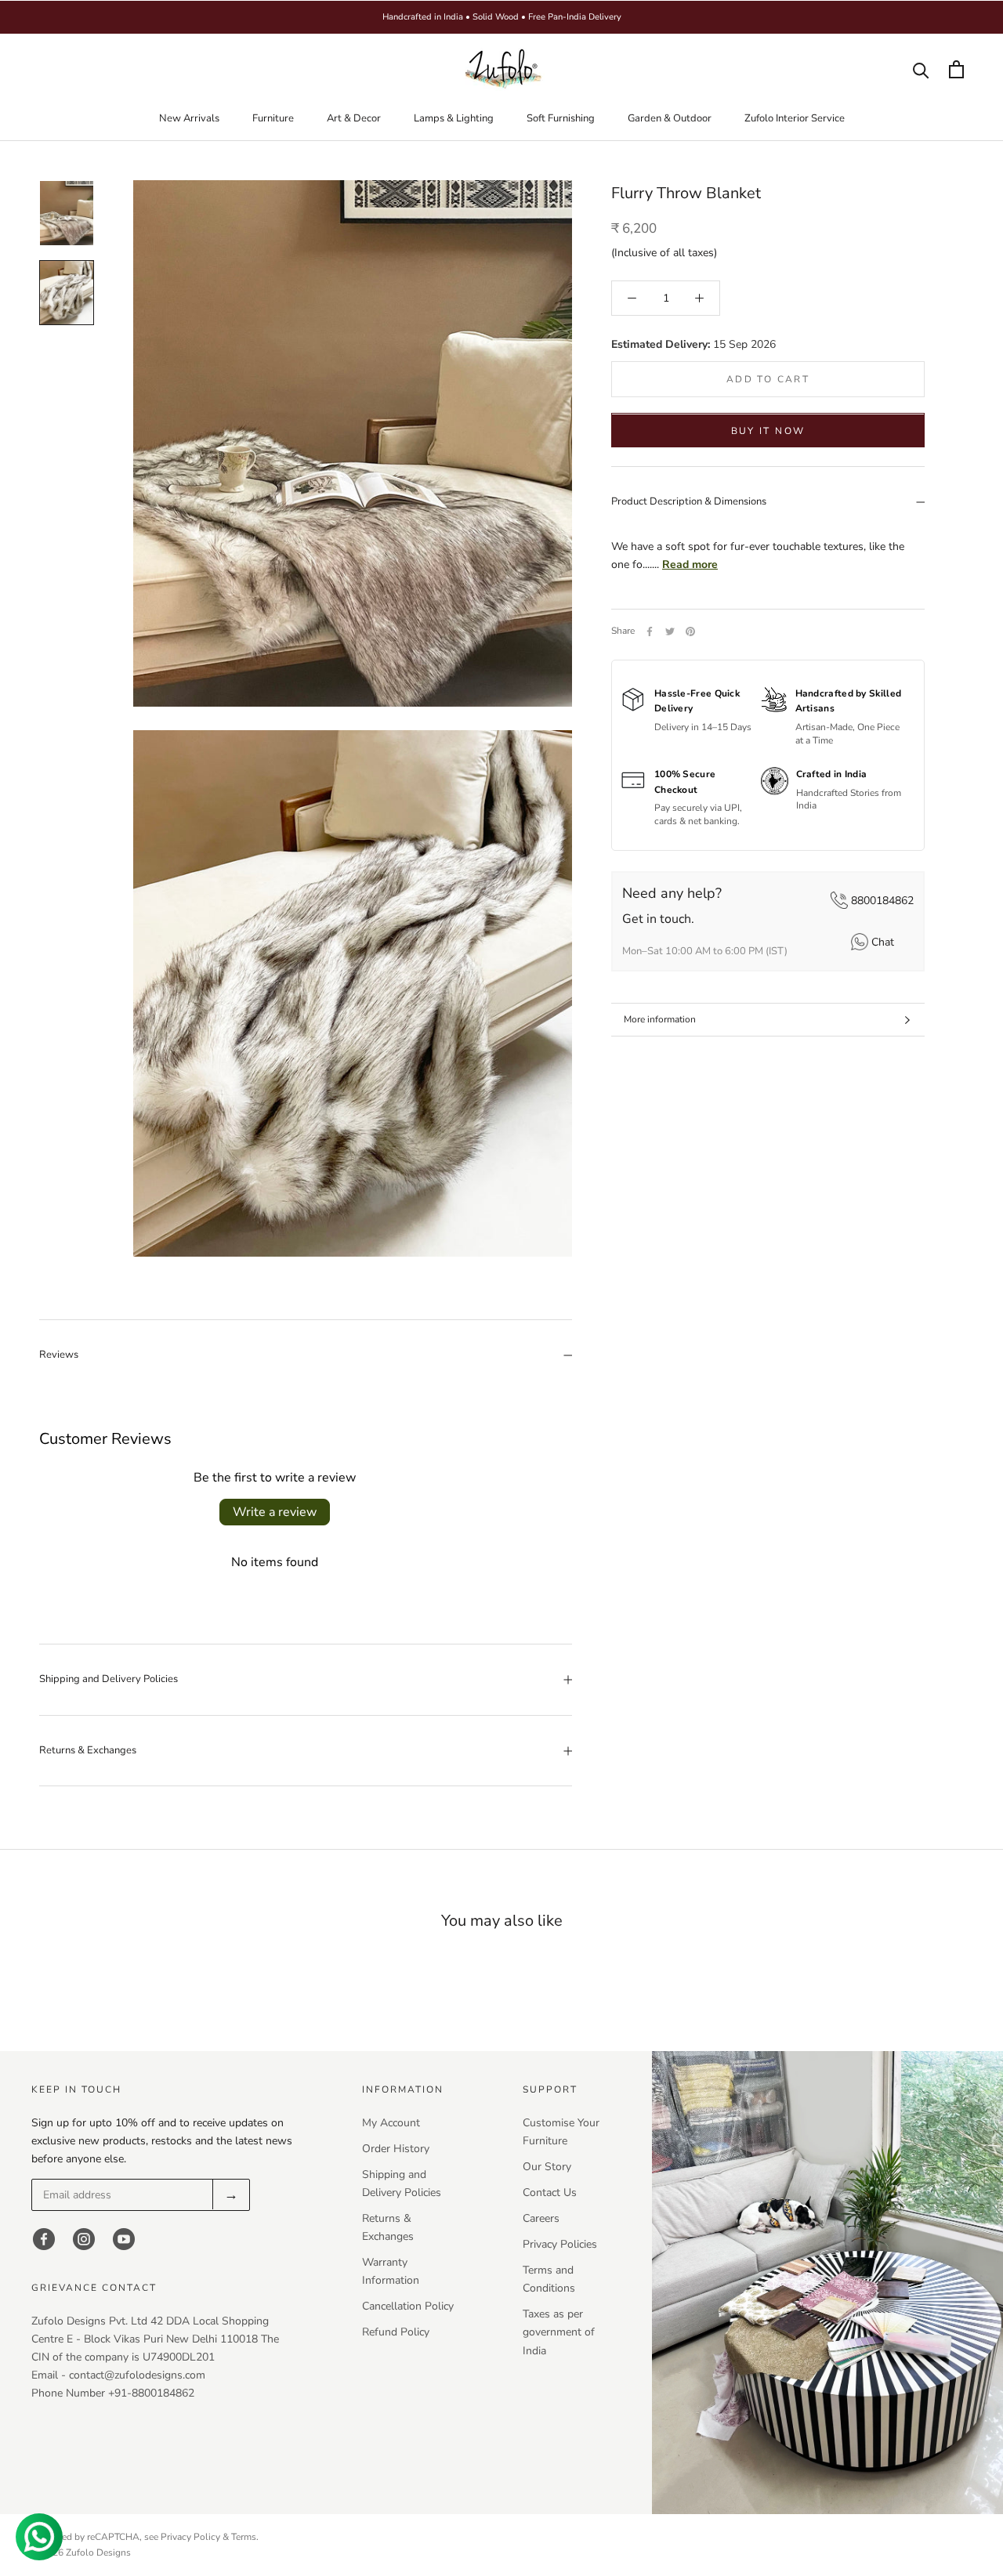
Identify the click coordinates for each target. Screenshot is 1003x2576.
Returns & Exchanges (88, 1750)
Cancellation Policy (408, 2306)
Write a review (275, 1512)
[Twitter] (670, 631)
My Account (391, 2123)
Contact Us (550, 2192)
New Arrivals (189, 118)
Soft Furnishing (561, 118)
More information (660, 1019)
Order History (396, 2149)
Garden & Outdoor (670, 118)
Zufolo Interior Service (795, 118)
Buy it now (768, 432)
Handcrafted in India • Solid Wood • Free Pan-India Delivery (502, 17)
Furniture (273, 118)
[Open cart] (956, 69)
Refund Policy (396, 2332)
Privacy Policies (560, 2244)
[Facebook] (650, 631)
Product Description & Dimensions (689, 502)
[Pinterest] (690, 631)
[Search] (921, 69)
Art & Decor (354, 118)
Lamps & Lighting (454, 118)
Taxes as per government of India (559, 2332)
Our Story (547, 2167)
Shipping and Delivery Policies (109, 1679)
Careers (541, 2218)
